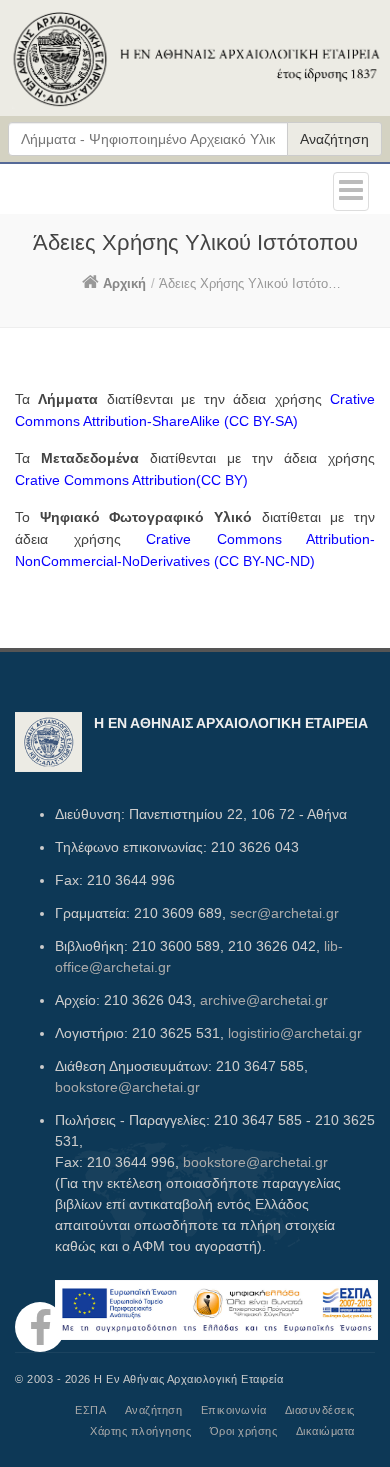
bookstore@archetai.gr (127, 1087)
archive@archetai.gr (264, 1000)
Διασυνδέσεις (320, 1410)
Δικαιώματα (325, 1431)
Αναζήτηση (334, 139)
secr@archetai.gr (284, 913)
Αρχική (124, 283)
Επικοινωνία (234, 1410)
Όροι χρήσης (244, 1431)
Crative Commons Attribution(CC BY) (131, 480)
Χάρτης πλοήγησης (140, 1431)
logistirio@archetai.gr (295, 1033)
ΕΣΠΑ (90, 1410)
